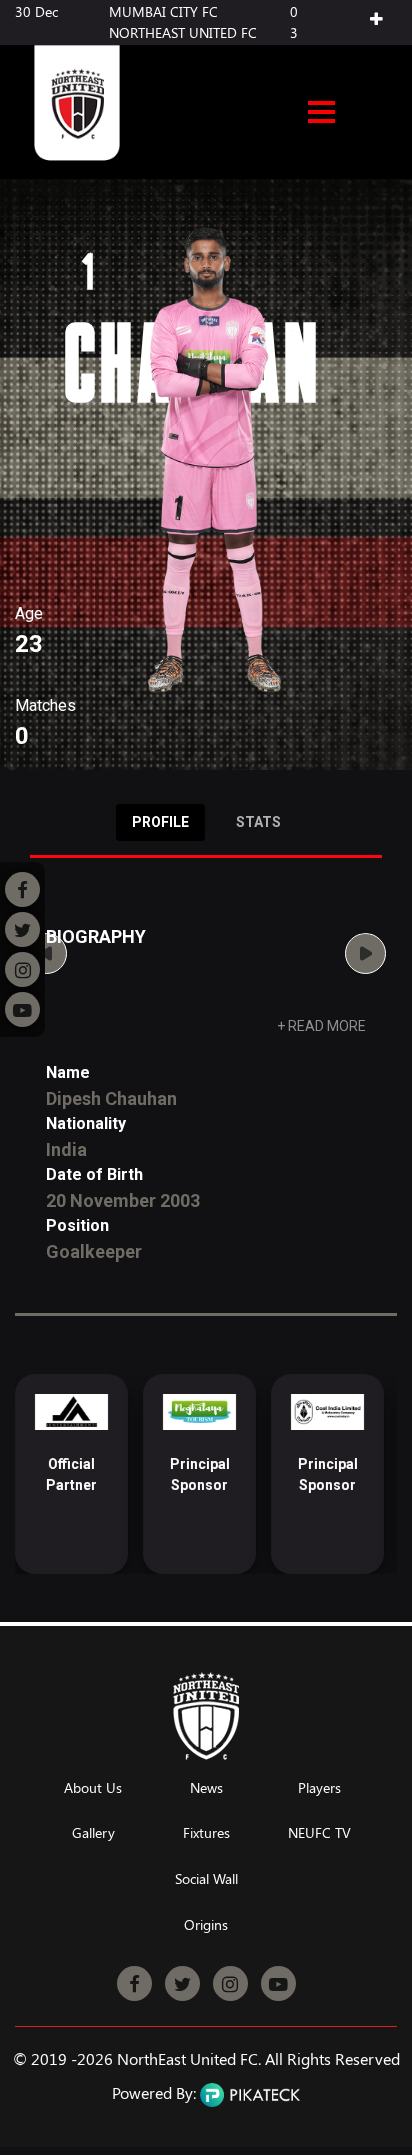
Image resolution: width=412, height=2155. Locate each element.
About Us (93, 1788)
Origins (206, 1925)
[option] (71, 1474)
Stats (258, 822)
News (206, 1788)
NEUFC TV (319, 1833)
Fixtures (206, 1833)
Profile (160, 822)
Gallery (93, 1833)
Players (319, 1788)
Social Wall (206, 1879)
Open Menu (321, 114)
